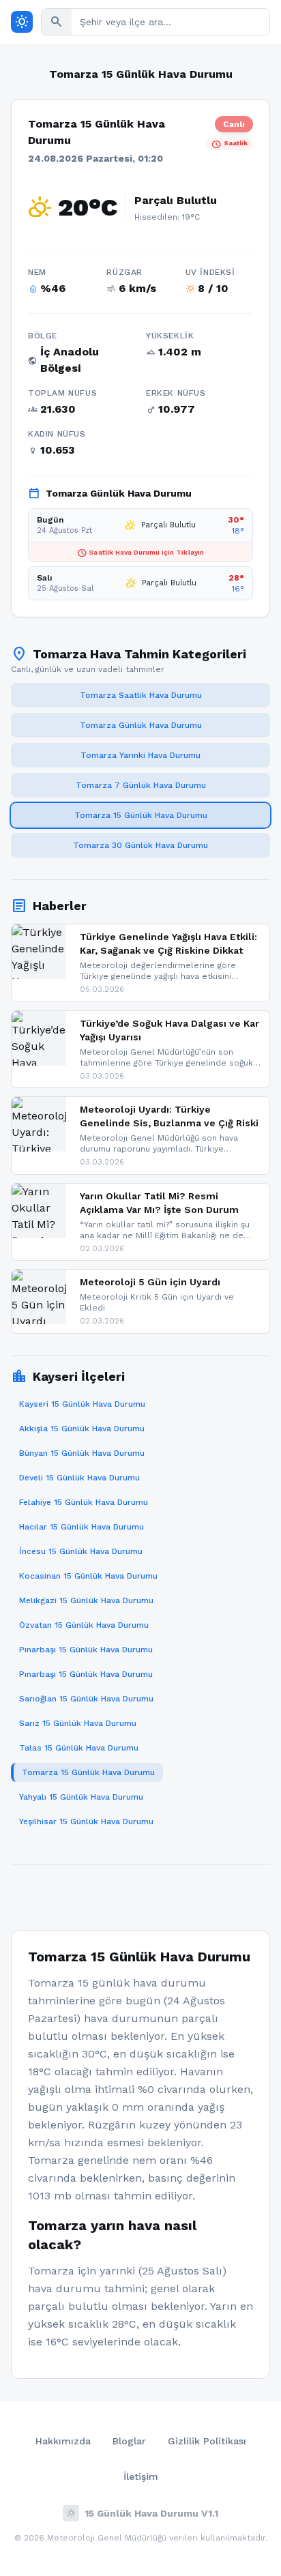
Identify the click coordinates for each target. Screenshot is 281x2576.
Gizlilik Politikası (207, 2441)
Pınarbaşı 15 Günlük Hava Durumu (86, 1650)
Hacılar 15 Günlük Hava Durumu (82, 1527)
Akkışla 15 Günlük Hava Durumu (82, 1429)
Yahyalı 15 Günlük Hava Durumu (81, 1797)
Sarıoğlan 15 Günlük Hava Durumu (86, 1699)
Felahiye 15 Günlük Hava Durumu (84, 1502)
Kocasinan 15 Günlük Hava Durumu (88, 1576)
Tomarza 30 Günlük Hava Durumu (140, 845)
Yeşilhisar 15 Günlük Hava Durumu (86, 1821)
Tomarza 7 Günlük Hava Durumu (141, 785)
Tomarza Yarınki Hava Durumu (140, 755)
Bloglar (129, 2441)
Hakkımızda (63, 2441)
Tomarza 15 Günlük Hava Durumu (141, 815)
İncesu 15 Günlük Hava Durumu (81, 1551)
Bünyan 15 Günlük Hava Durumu (82, 1453)
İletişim (141, 2476)
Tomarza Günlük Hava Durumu (141, 725)
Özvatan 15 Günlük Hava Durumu (84, 1625)
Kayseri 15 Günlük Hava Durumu (82, 1404)
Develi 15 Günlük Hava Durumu (79, 1478)
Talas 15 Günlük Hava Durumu (79, 1748)
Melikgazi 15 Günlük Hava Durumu (86, 1600)
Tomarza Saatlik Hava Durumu (141, 695)
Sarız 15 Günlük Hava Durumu (78, 1723)
